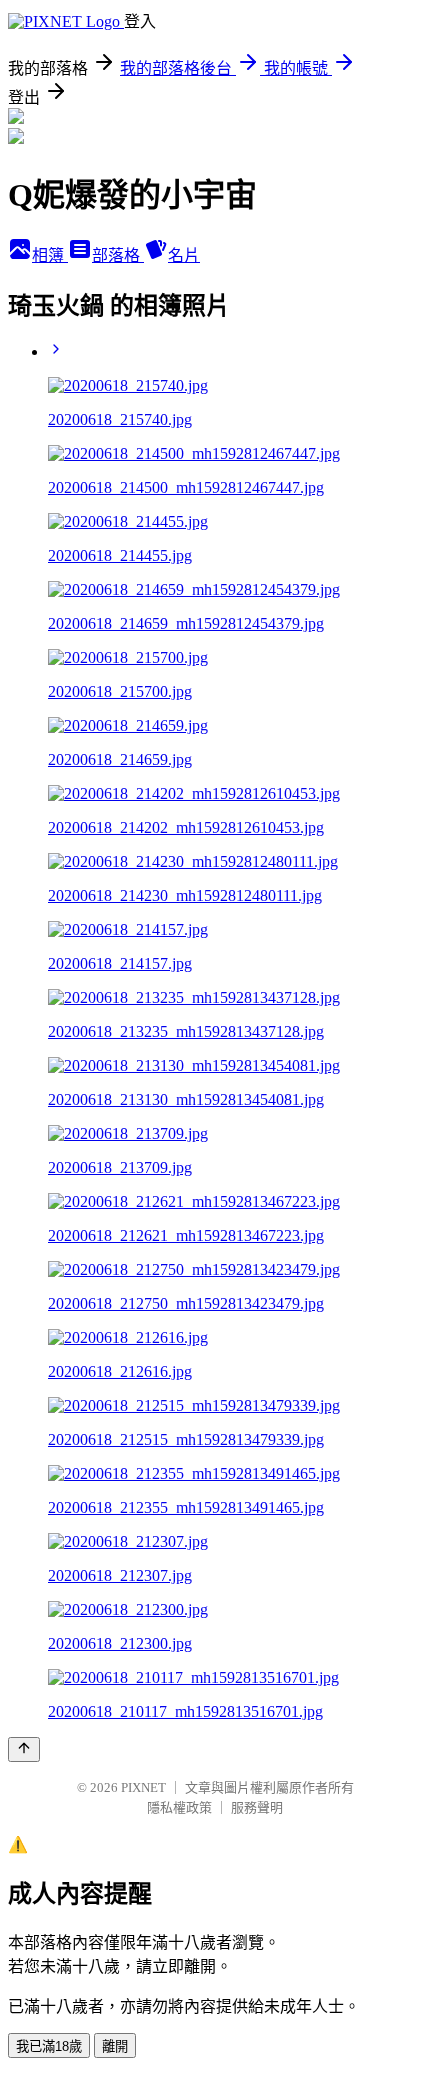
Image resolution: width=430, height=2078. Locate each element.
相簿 (50, 255)
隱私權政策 (179, 1807)
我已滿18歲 (49, 2046)
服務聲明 (257, 1807)
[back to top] (24, 1749)
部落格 (118, 255)
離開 (115, 2046)
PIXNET (143, 1787)
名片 (184, 255)
